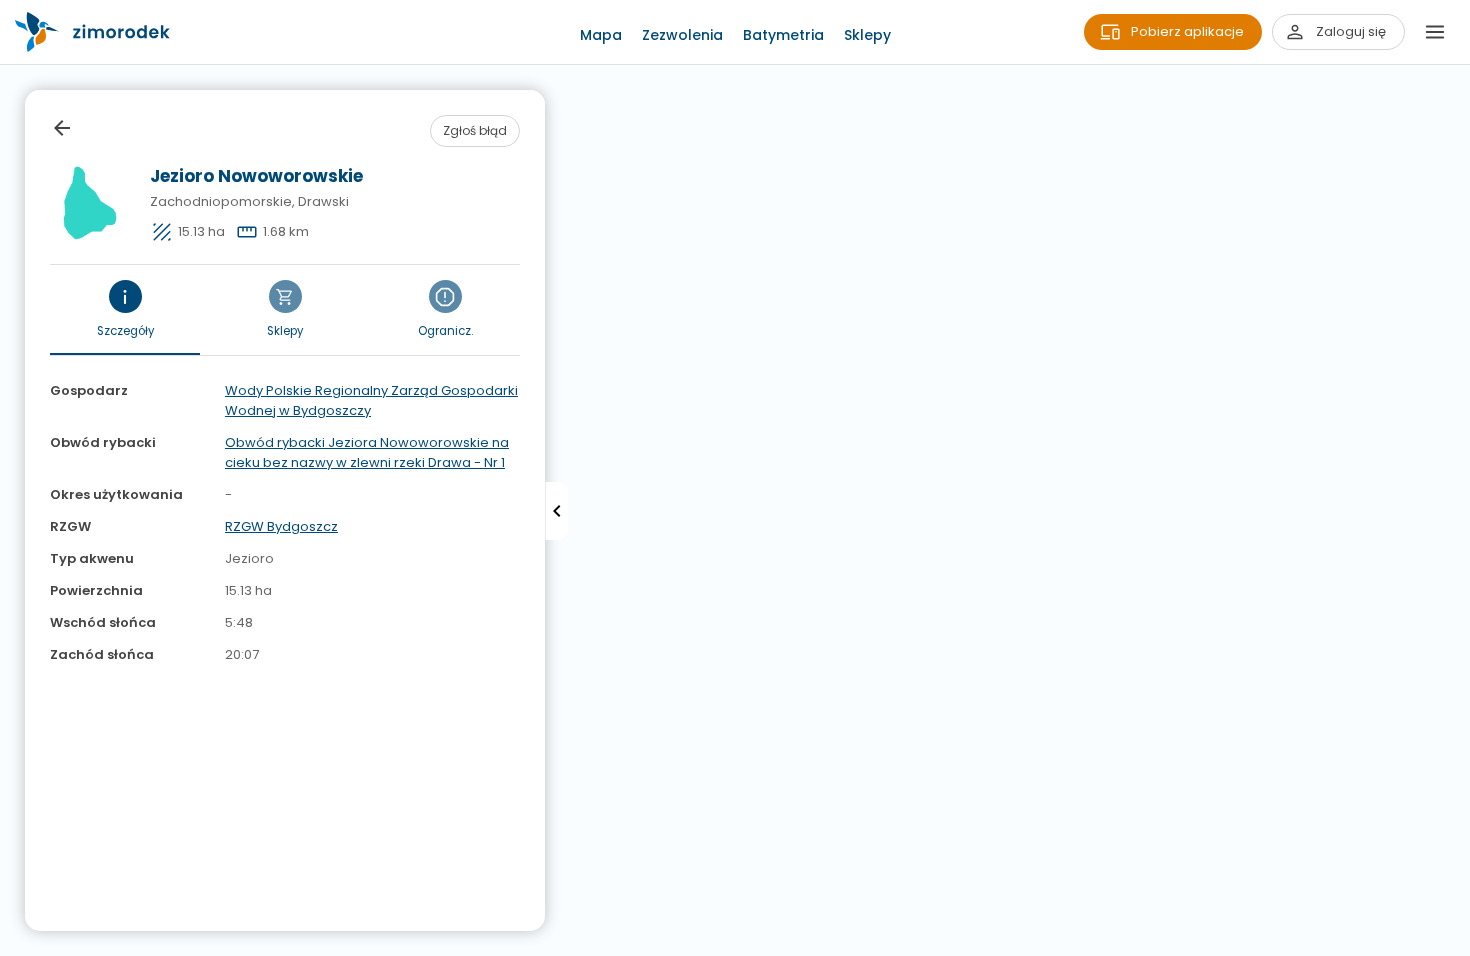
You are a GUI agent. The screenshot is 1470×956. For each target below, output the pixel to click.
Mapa (601, 35)
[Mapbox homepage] (12, 943)
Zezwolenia (682, 35)
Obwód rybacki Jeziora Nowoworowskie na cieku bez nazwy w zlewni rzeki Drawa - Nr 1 (367, 452)
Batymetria (783, 35)
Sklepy (867, 35)
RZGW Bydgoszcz (281, 526)
